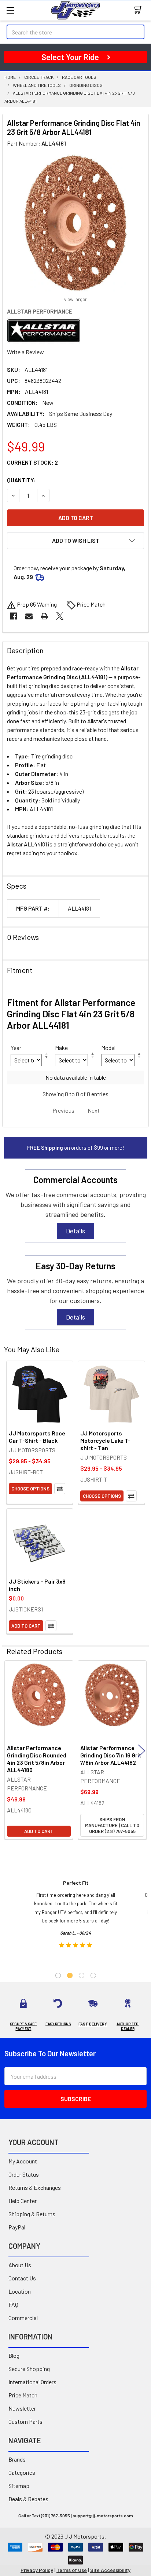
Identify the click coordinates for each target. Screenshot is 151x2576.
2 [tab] (70, 1975)
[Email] (29, 616)
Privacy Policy (37, 2570)
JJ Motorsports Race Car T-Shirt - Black (37, 1437)
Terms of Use (72, 2570)
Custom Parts (25, 2421)
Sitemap (19, 2486)
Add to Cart (26, 1626)
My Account (23, 2161)
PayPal (17, 2227)
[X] (60, 616)
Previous (10, 1751)
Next (141, 1751)
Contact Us (22, 2278)
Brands (17, 2459)
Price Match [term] (91, 604)
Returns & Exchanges (35, 2187)
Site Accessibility (110, 2570)
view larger (75, 299)
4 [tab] (93, 1975)
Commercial (23, 2318)
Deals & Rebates (28, 2499)
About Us (20, 2265)
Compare (60, 1489)
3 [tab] (82, 1975)
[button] (75, 541)
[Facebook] (14, 616)
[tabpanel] (76, 1916)
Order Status (24, 2174)
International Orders (32, 2382)
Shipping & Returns (32, 2214)
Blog (14, 2355)
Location (20, 2291)
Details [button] (75, 1231)
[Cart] (140, 10)
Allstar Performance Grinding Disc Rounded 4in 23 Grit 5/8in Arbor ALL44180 (37, 1759)
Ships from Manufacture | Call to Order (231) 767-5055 (112, 1825)
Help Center (23, 2201)
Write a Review (25, 352)
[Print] (44, 616)
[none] (75, 223)
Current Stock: (32, 462)
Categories (22, 2472)
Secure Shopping (29, 2369)
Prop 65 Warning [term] (37, 604)
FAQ (13, 2304)
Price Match (23, 2395)
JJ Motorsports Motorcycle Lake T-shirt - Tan (105, 1440)
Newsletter (22, 2408)
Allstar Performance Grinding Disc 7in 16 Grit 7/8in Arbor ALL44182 (111, 1755)
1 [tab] (58, 1975)
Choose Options (30, 1489)
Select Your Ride (70, 57)
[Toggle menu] (10, 10)
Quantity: (21, 480)
